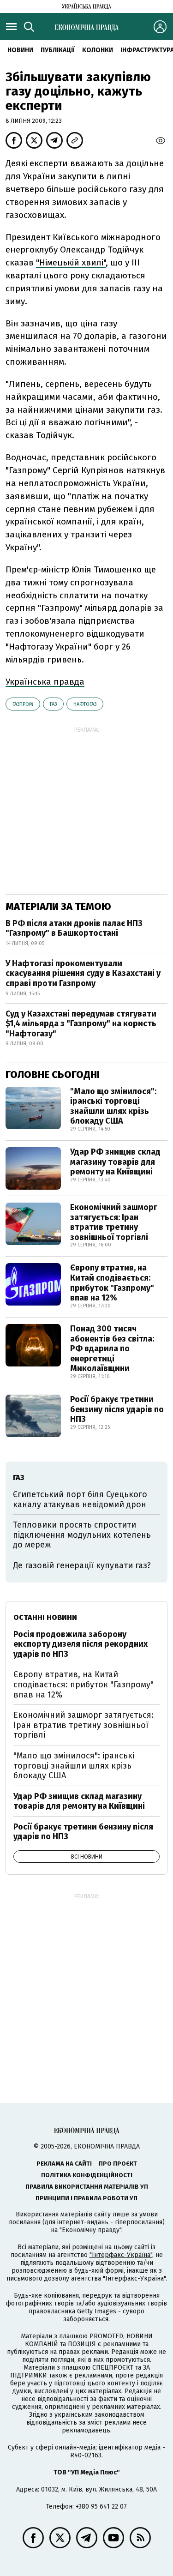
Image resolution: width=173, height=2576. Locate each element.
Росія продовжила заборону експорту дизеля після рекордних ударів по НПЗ (81, 1644)
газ (53, 704)
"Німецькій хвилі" (71, 262)
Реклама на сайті (64, 2164)
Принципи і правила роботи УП (86, 2198)
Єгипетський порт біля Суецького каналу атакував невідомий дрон (80, 1499)
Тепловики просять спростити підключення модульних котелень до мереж (82, 1535)
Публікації (58, 50)
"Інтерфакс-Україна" (121, 2255)
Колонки (98, 50)
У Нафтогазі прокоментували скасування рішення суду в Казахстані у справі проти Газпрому (83, 973)
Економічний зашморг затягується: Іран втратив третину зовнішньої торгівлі (114, 1222)
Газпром (23, 704)
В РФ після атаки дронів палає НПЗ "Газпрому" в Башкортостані (74, 928)
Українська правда (45, 682)
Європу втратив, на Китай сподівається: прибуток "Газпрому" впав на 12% (112, 1283)
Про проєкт (118, 2164)
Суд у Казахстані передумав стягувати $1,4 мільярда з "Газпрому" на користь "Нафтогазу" (81, 1024)
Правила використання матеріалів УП (87, 2187)
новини (20, 50)
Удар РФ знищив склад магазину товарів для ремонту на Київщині (115, 1162)
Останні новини (45, 1617)
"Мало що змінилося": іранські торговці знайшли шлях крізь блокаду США (113, 1106)
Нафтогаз (85, 704)
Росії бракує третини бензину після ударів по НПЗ (117, 1409)
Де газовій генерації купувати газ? (82, 1565)
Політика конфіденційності (87, 2175)
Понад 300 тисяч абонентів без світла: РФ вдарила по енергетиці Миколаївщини (112, 1348)
